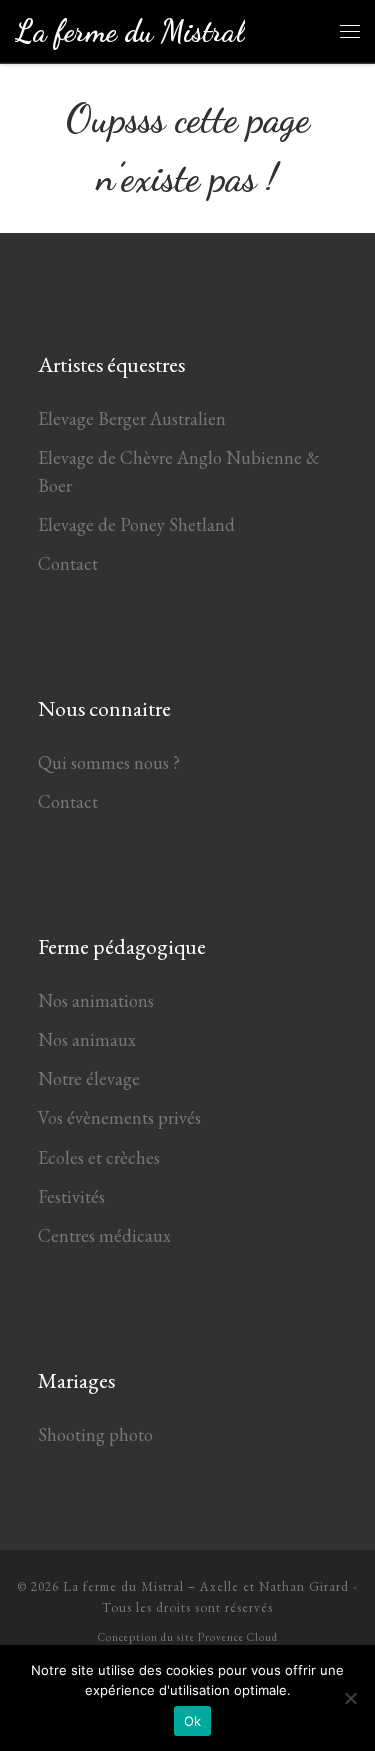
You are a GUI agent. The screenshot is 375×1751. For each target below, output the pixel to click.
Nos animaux (87, 1039)
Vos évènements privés (119, 1117)
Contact (68, 563)
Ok (193, 1721)
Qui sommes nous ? (109, 762)
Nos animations (96, 1000)
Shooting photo (95, 1434)
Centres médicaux (104, 1235)
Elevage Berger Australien (132, 418)
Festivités (71, 1196)
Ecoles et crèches (99, 1157)
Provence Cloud (238, 1637)
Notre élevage (89, 1078)
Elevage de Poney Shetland (136, 524)
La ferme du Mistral (123, 1586)
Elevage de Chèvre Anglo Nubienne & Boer (178, 471)
